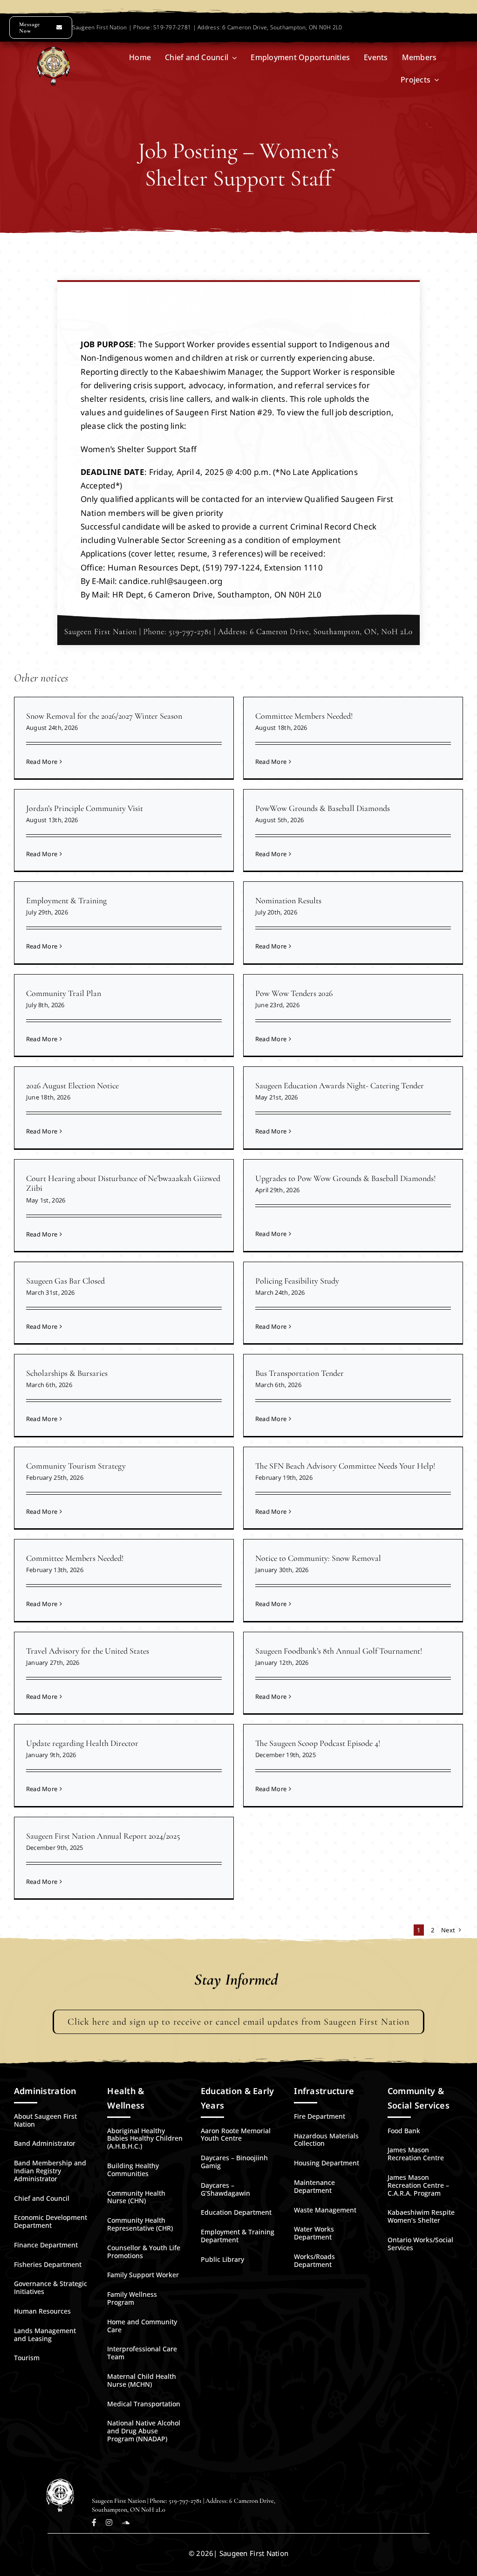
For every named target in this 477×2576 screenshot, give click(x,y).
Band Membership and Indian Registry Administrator (50, 2171)
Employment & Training (66, 900)
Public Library (222, 2259)
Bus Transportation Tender (300, 1373)
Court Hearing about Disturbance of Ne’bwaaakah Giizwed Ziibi (123, 1183)
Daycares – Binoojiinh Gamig (234, 2162)
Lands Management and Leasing (45, 2335)
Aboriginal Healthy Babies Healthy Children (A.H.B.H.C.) (145, 2139)
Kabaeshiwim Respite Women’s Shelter (421, 2216)
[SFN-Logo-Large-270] (53, 51)
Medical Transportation (144, 2404)
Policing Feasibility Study (297, 1281)
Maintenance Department (314, 2186)
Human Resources (42, 2311)
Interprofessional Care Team (142, 2353)
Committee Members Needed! (304, 716)
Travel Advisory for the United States (88, 1651)
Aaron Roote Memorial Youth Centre (236, 2135)
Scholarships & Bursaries (67, 1373)
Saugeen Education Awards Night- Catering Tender (340, 1085)
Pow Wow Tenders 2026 (294, 993)
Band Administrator (45, 2143)
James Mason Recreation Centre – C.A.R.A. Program (418, 2185)
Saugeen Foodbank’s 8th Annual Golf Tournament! (339, 1651)
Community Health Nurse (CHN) (136, 2197)
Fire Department (320, 2116)
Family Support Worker (143, 2275)
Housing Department (327, 2163)
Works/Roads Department (314, 2260)
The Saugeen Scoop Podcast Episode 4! (318, 1743)
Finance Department (46, 2245)
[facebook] (94, 2522)
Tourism (27, 2358)
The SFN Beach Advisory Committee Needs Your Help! (345, 1466)
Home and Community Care (142, 2326)
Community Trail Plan (64, 993)
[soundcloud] (126, 2522)
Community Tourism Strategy (76, 1466)
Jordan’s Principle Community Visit (85, 808)
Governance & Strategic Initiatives (51, 2287)
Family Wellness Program (132, 2298)
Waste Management (325, 2210)
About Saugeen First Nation (45, 2120)
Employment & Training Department (238, 2236)
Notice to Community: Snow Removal (318, 1558)
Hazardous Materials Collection (326, 2140)
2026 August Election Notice (72, 1085)
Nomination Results (288, 900)
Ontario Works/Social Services (420, 2244)
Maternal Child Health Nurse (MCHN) (142, 2380)
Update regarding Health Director (82, 1743)
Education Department (236, 2212)
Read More (42, 762)
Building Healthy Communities (133, 2170)
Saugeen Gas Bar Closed (65, 1281)
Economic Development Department (51, 2221)
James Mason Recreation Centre (416, 2154)
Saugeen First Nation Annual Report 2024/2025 (103, 1836)
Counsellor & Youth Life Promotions (144, 2252)
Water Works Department (314, 2233)
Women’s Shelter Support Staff (139, 449)
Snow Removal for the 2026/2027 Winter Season (104, 716)
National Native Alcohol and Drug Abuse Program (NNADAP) (144, 2431)
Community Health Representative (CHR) (140, 2224)
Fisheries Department (48, 2264)
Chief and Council (42, 2198)
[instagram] (109, 2522)
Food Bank (404, 2131)
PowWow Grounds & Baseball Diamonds (323, 808)
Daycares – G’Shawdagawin (225, 2189)
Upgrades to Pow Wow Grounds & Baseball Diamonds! (345, 1178)
